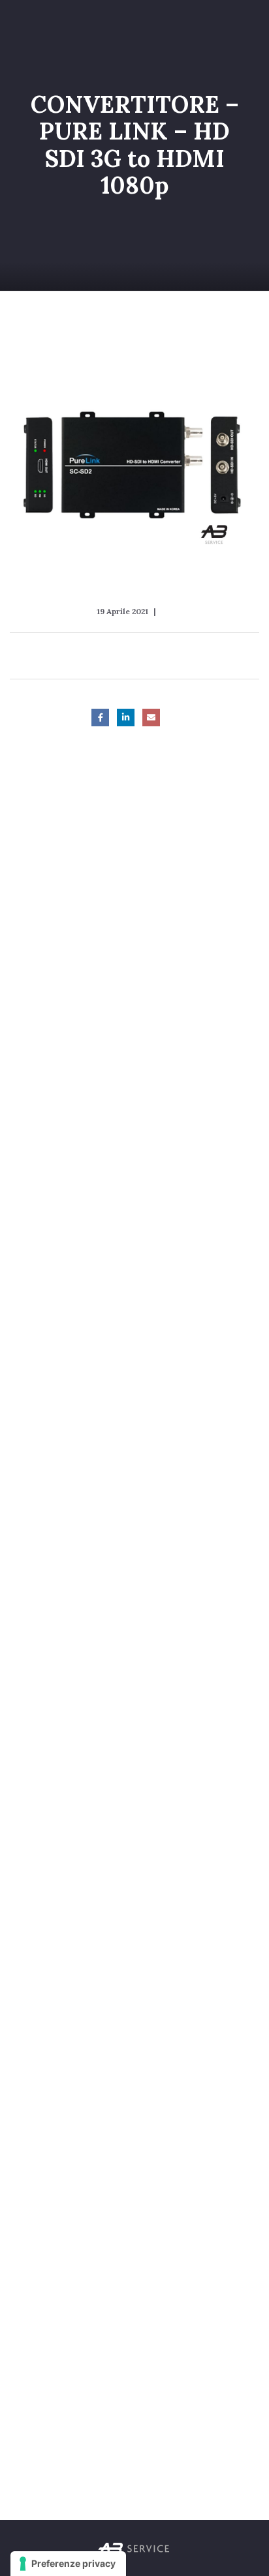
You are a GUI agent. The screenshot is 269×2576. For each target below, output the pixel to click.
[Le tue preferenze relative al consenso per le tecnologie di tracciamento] (68, 2564)
